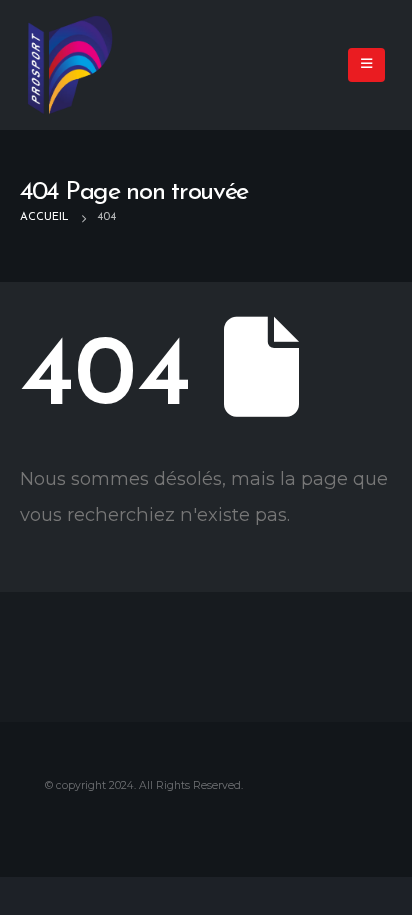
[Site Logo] (70, 65)
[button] (366, 65)
